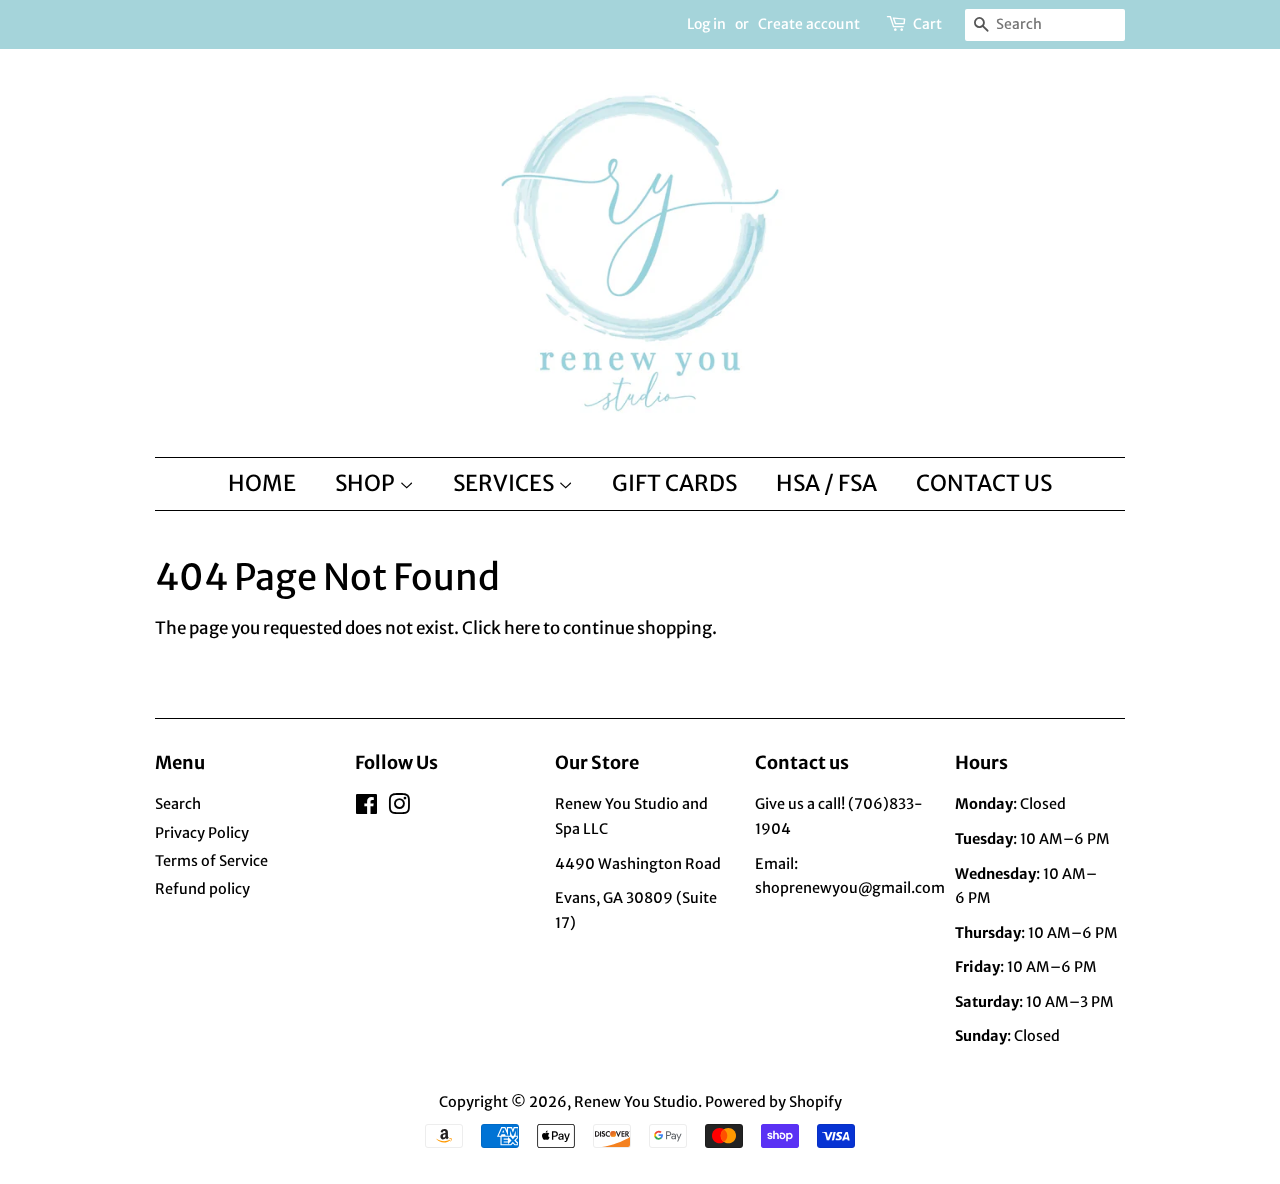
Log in (706, 24)
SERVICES (505, 483)
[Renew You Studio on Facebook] (366, 808)
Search (178, 804)
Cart (927, 24)
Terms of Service (211, 861)
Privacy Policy (202, 833)
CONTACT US (984, 483)
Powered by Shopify (773, 1102)
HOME (262, 483)
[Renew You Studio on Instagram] (399, 808)
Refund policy (202, 889)
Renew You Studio (636, 1102)
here (522, 628)
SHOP (367, 483)
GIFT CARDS (674, 483)
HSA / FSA (826, 483)
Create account (809, 24)
